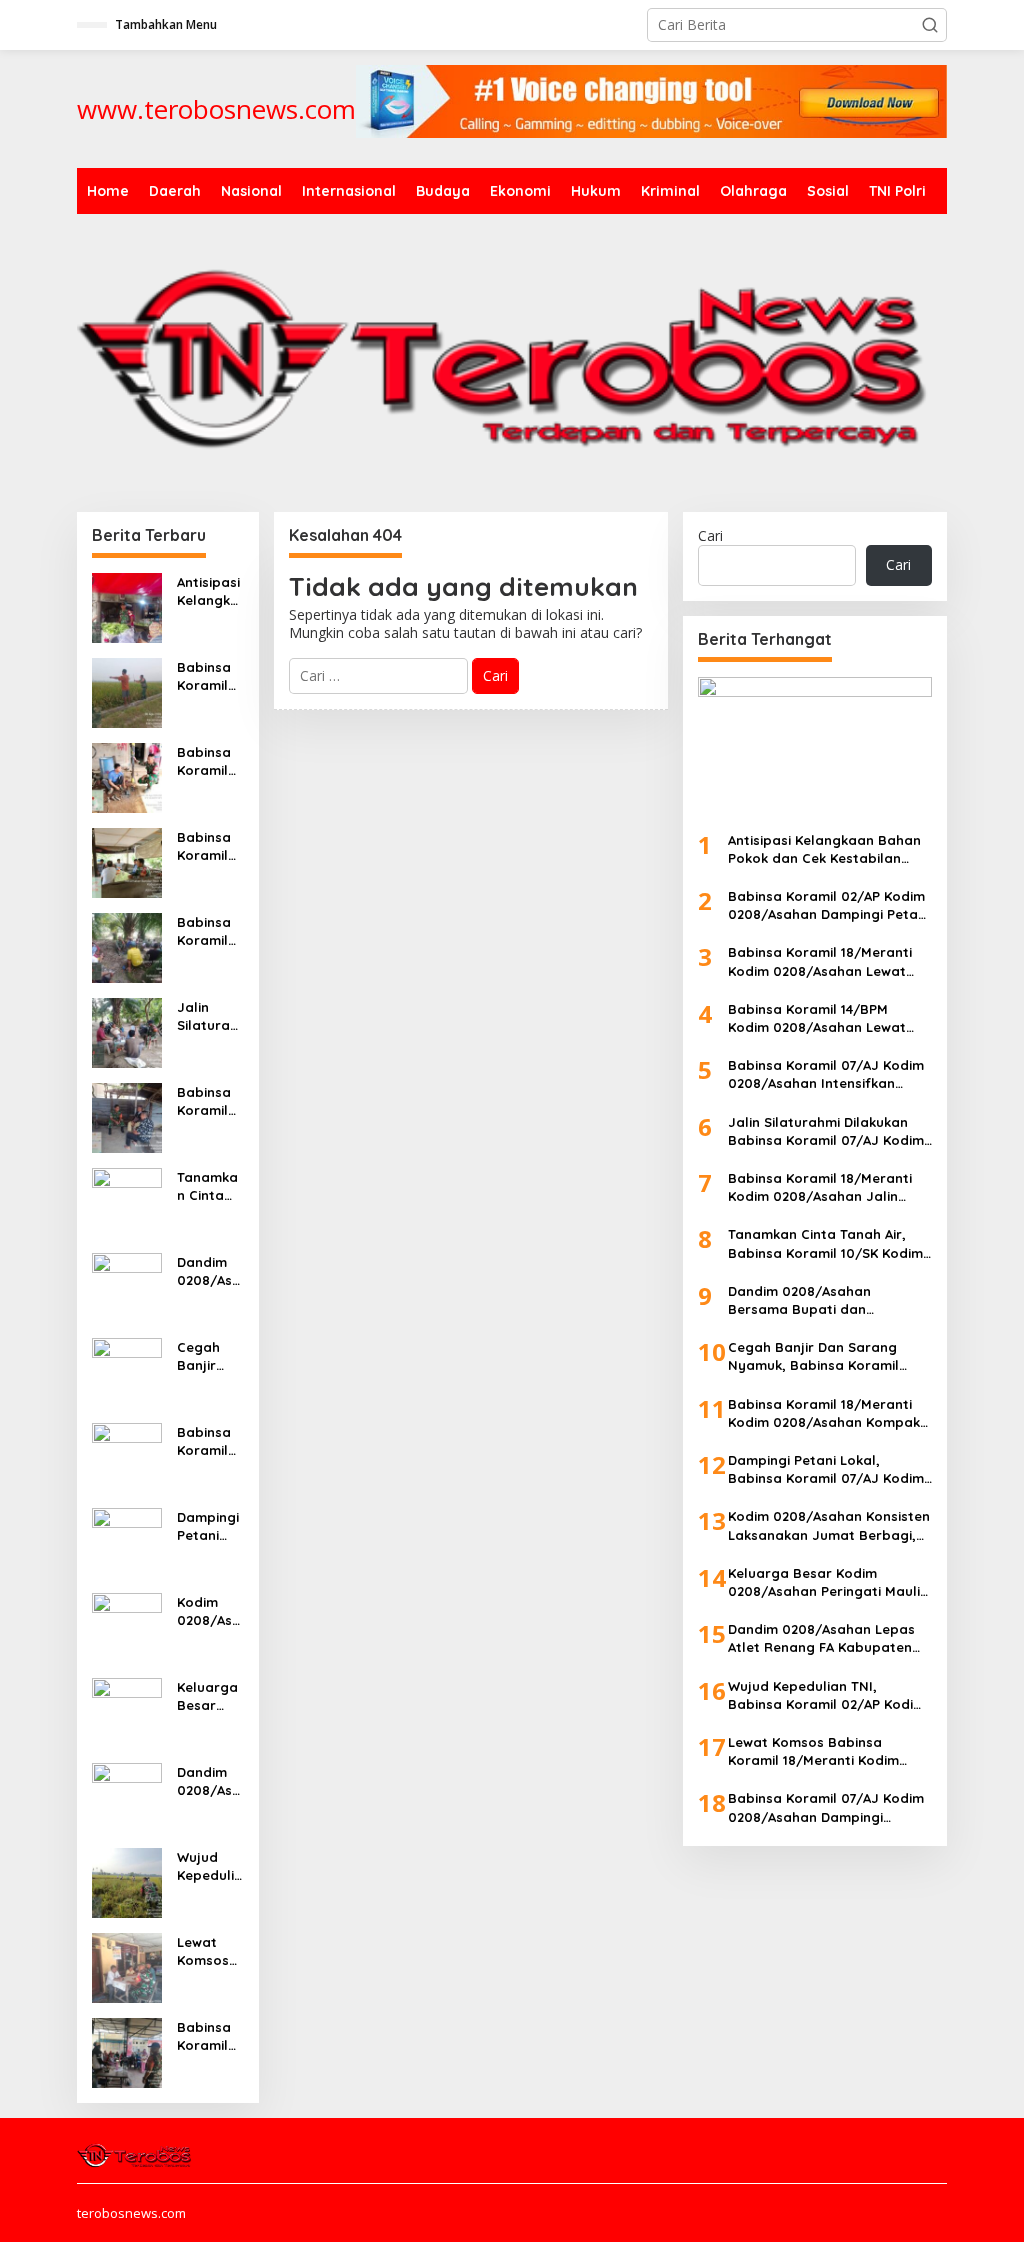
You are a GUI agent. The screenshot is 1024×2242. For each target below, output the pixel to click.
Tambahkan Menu (166, 24)
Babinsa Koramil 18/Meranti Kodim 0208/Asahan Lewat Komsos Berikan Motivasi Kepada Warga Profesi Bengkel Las (209, 761)
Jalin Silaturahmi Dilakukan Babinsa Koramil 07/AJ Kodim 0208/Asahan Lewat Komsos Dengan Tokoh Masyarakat (210, 1016)
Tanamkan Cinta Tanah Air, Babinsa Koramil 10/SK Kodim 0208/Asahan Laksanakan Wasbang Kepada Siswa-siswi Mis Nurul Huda (210, 1186)
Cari (710, 535)
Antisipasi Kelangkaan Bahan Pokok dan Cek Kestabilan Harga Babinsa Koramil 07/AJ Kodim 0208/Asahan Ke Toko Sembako (209, 591)
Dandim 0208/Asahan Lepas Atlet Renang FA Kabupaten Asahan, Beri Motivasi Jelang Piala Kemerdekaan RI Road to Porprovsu (210, 1781)
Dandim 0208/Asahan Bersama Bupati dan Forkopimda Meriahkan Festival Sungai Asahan (209, 1271)
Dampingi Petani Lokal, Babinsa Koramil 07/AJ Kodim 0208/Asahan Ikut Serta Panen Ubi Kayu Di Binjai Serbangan (210, 1526)
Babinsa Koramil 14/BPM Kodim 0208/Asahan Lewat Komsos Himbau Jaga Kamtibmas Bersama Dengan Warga (209, 846)
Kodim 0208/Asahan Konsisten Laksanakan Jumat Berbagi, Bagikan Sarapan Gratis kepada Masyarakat (210, 1611)
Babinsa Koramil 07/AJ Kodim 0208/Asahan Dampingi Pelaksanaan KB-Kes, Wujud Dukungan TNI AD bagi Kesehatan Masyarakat (210, 2036)
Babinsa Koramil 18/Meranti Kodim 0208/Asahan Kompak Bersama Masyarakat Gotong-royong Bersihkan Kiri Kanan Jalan (210, 1441)
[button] (930, 25)
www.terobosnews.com (216, 109)
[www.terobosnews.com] (135, 2153)
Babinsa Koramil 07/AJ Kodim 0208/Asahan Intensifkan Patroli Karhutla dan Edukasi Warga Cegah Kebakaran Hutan (210, 931)
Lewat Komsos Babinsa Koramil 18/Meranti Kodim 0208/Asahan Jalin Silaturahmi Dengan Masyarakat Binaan (210, 1951)
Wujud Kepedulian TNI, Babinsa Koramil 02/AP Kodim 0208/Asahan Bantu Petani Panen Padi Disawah (210, 1866)
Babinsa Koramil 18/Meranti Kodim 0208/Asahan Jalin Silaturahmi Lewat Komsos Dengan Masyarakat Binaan (210, 1101)
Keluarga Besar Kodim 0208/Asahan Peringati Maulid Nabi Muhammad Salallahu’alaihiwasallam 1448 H (210, 1696)
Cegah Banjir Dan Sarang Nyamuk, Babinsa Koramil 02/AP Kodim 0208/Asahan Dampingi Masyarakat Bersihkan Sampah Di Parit (210, 1356)
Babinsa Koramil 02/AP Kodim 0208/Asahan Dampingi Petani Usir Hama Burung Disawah (209, 676)
